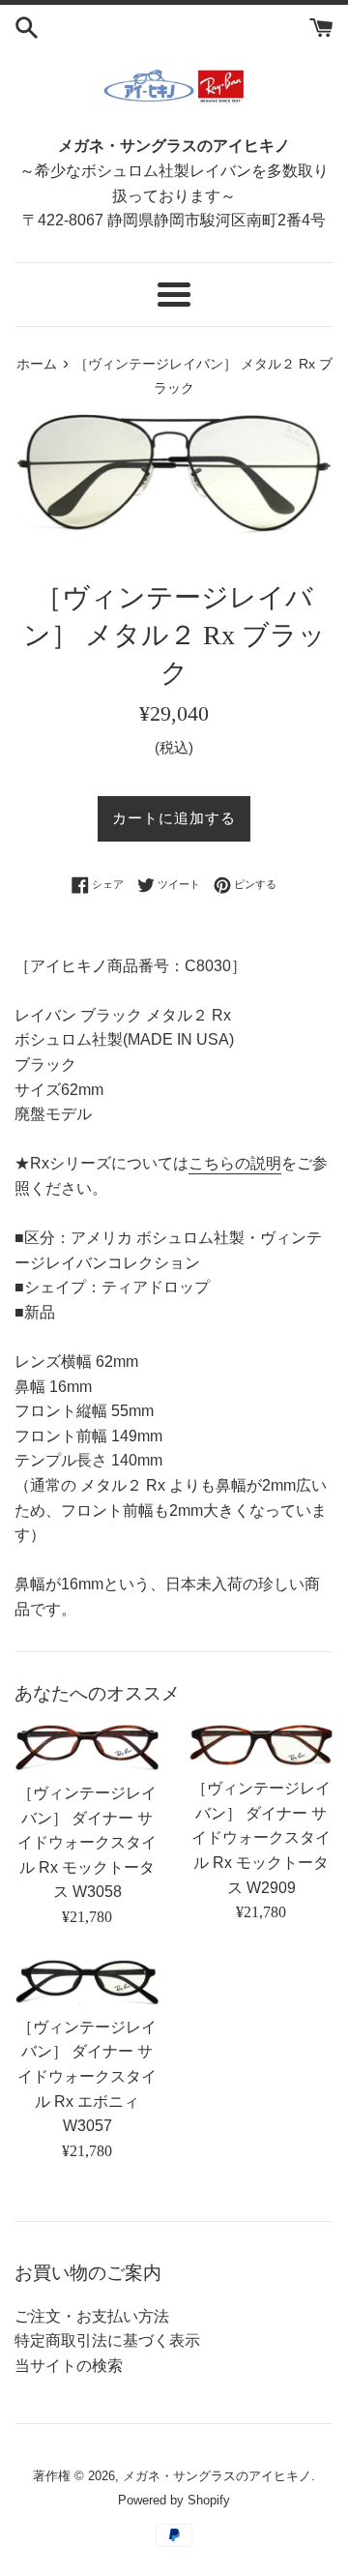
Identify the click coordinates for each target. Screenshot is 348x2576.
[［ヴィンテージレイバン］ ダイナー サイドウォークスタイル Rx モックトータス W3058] (87, 1747)
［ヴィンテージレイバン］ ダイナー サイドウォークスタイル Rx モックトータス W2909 (261, 1837)
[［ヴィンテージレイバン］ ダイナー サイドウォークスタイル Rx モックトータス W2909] (261, 1745)
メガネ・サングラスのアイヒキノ (217, 2476)
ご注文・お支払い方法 (92, 2316)
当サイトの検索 (69, 2366)
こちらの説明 (235, 1163)
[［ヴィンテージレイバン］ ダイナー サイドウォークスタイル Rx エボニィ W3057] (87, 1982)
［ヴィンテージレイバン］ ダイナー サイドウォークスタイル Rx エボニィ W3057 (87, 2076)
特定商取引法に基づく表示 (107, 2340)
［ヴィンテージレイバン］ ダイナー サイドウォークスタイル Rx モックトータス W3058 (87, 1842)
